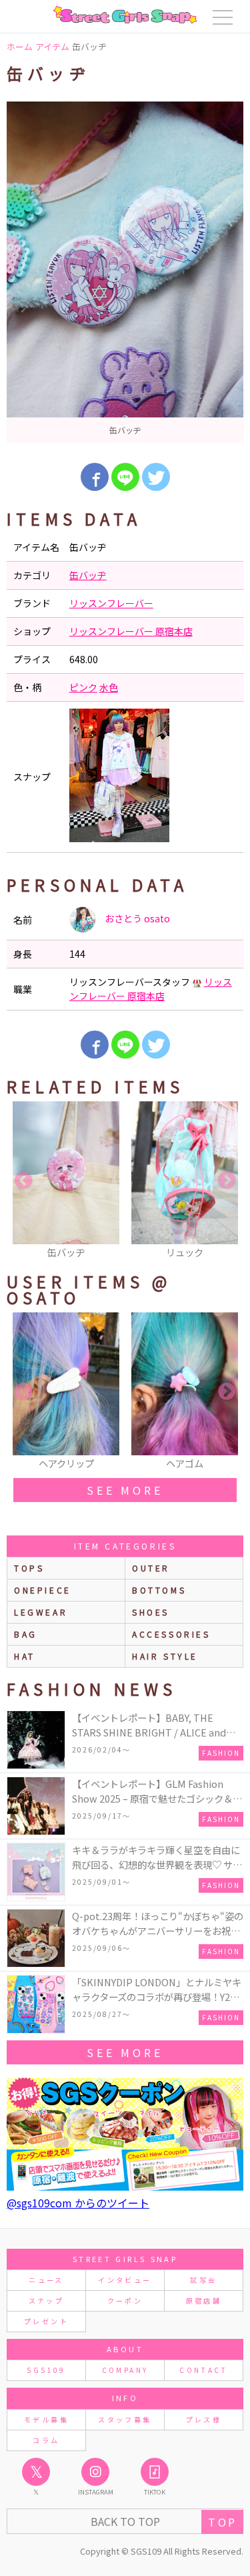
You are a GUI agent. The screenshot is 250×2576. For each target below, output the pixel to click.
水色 (109, 687)
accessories (171, 1634)
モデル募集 (46, 2419)
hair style (165, 1656)
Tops (29, 1568)
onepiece (43, 1590)
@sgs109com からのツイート (78, 2203)
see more (125, 1490)
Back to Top (125, 2521)
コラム (46, 2440)
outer (151, 1568)
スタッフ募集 (125, 2419)
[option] (125, 272)
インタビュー (125, 2280)
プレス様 (204, 2419)
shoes (151, 1612)
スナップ (46, 2301)
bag (26, 1634)
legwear (41, 1612)
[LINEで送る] (125, 477)
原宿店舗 (204, 2301)
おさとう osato (136, 918)
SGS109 (46, 2370)
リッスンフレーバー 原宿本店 (131, 631)
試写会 (203, 2280)
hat (25, 1656)
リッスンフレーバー (111, 603)
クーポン (125, 2301)
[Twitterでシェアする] (156, 477)
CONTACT (204, 2370)
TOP (222, 2522)
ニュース (46, 2280)
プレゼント (46, 2321)
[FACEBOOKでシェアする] (95, 477)
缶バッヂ (88, 575)
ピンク (83, 687)
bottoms (159, 1590)
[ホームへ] (125, 15)
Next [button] (227, 1181)
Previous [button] (23, 1181)
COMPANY (125, 2370)
